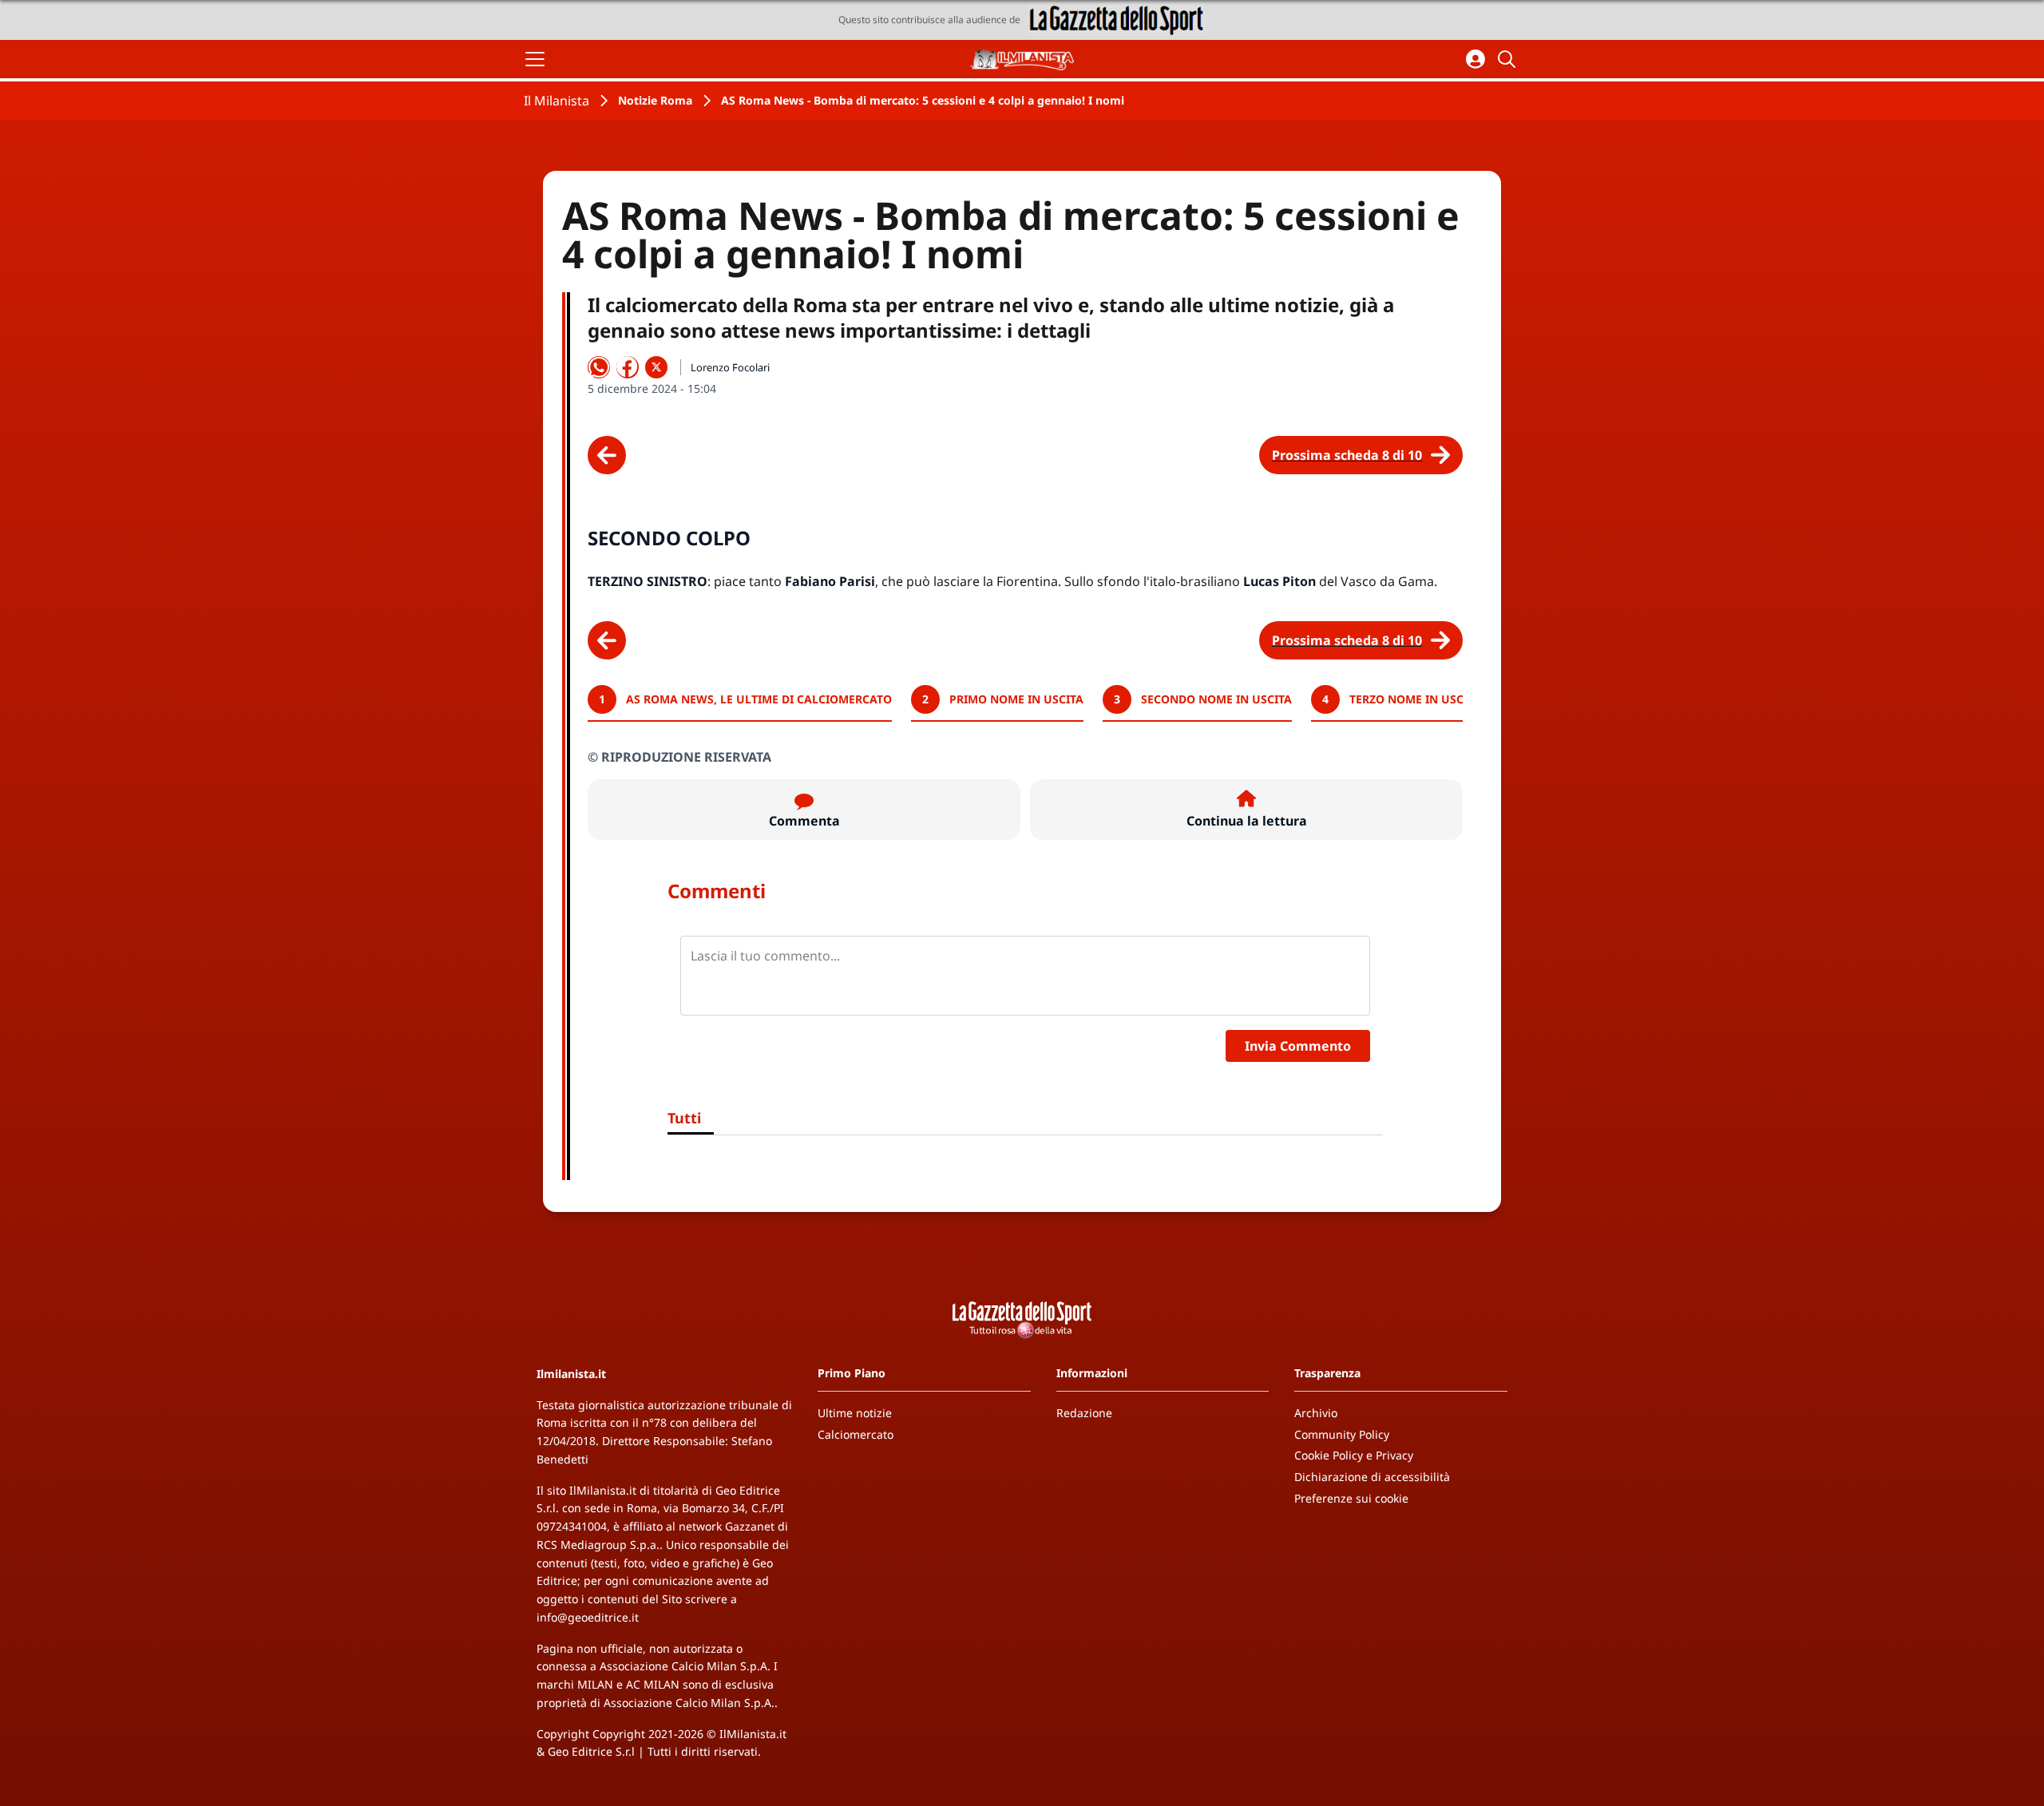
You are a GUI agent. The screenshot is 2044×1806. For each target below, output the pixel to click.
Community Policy (1342, 1434)
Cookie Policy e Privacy (1354, 1455)
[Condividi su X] (656, 367)
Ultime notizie (855, 1413)
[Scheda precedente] (607, 455)
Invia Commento (1298, 1046)
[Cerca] (1509, 59)
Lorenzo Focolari (730, 367)
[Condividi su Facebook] (628, 367)
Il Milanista (557, 101)
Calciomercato (856, 1434)
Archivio (1316, 1413)
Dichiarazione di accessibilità (1372, 1477)
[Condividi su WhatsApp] (599, 367)
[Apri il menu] (535, 59)
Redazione (1084, 1413)
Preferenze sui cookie (1351, 1498)
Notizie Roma (655, 100)
